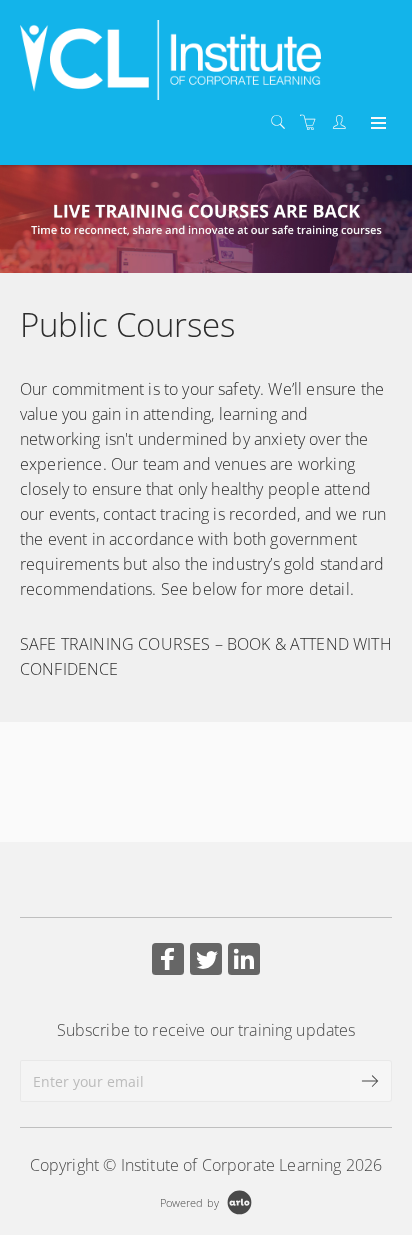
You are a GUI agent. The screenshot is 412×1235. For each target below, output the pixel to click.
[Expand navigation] (376, 124)
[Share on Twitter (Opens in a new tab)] (206, 961)
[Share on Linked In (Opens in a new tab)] (244, 961)
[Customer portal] (344, 122)
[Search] (283, 122)
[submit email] (371, 1081)
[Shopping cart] (313, 122)
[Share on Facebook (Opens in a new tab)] (168, 961)
